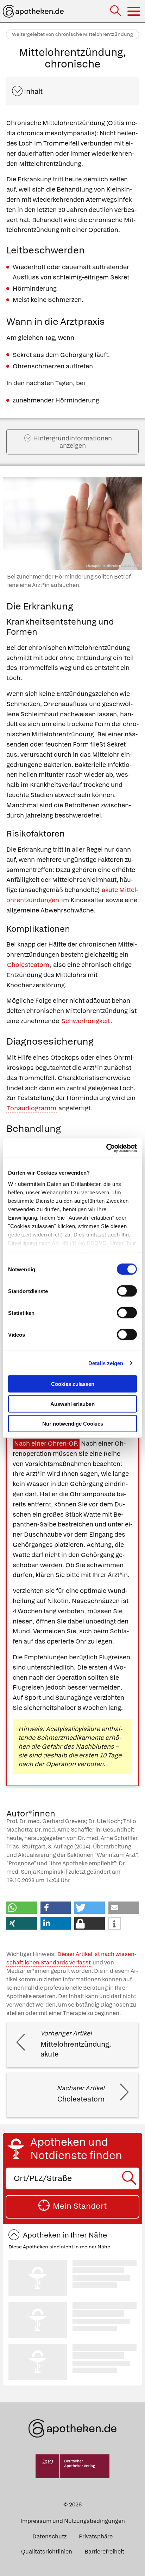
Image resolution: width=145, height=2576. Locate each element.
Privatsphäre (96, 2536)
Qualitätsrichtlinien (47, 2552)
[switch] (127, 1291)
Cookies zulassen (73, 1384)
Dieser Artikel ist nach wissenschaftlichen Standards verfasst (71, 1958)
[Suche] (116, 11)
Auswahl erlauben (72, 1404)
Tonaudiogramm (32, 1108)
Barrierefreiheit (104, 2552)
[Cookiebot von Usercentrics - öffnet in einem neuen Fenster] (106, 1148)
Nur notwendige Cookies (73, 1424)
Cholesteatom (28, 965)
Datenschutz (49, 2536)
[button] (22, 1908)
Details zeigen (106, 1363)
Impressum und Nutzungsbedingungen (73, 2521)
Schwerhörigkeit (86, 1021)
